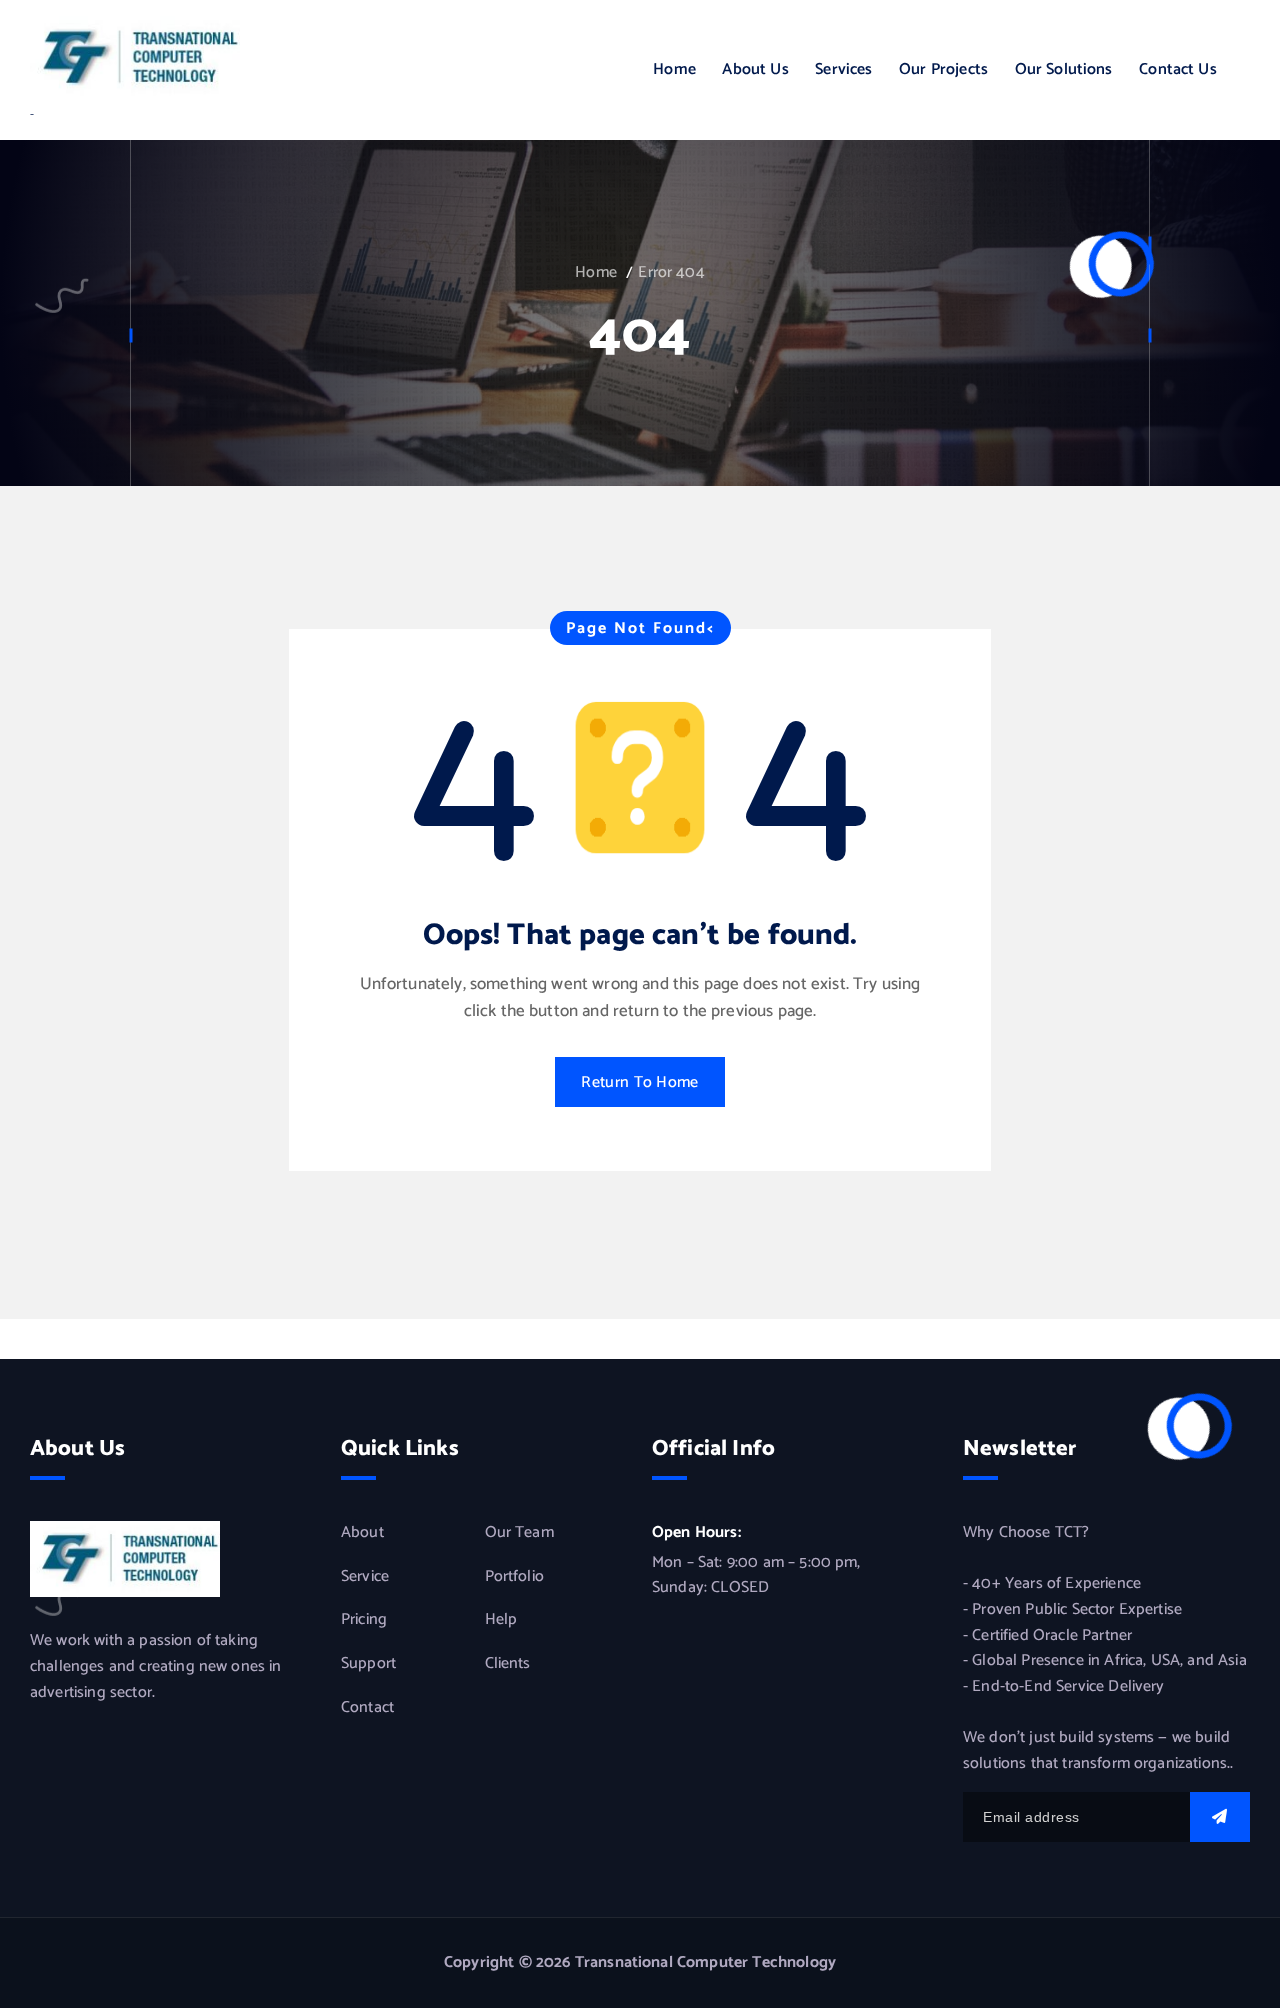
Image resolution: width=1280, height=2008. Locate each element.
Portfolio (514, 1577)
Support (368, 1664)
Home (674, 69)
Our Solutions (1064, 69)
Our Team (519, 1534)
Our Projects (943, 69)
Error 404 (671, 272)
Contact (367, 1708)
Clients (508, 1664)
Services (843, 69)
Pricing (364, 1621)
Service (365, 1577)
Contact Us (1178, 69)
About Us (755, 69)
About (362, 1534)
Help (501, 1621)
